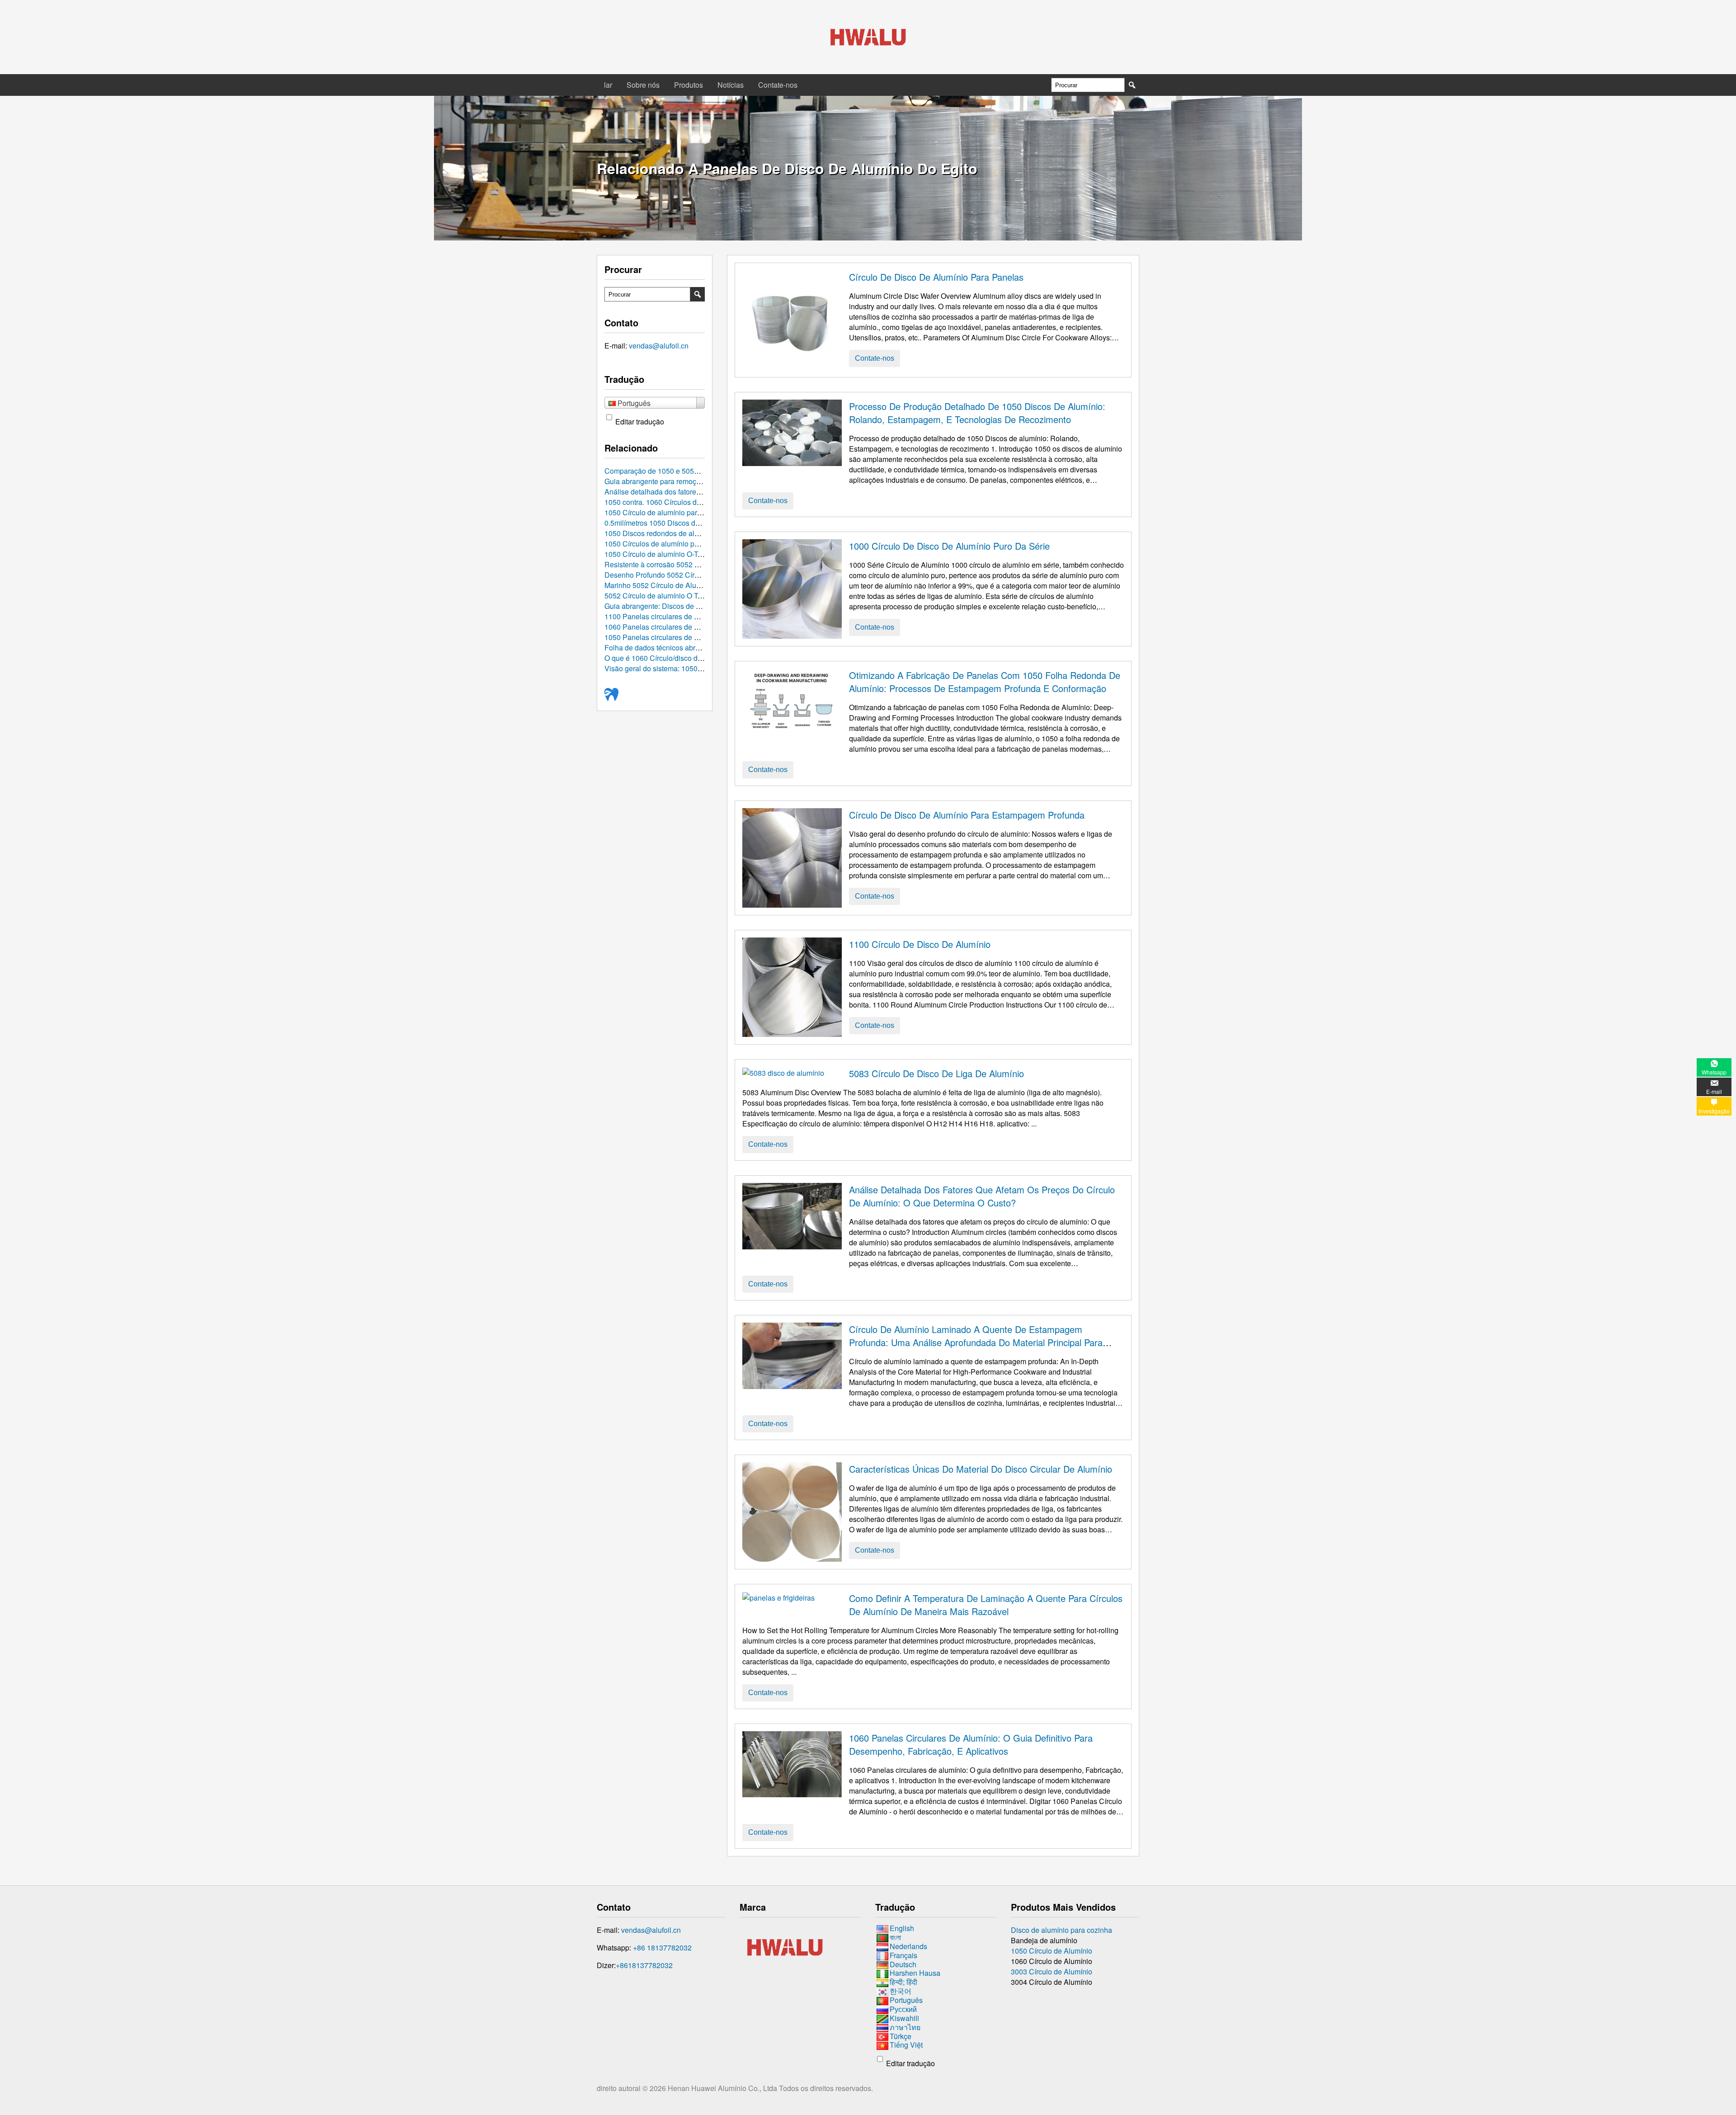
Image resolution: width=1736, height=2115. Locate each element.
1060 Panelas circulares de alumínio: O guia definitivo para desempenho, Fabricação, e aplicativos (971, 1744)
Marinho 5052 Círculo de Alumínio (659, 585)
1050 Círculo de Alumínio (1052, 1951)
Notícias (731, 85)
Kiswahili (904, 2018)
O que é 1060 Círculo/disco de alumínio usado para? (689, 658)
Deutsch (903, 1964)
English (902, 1928)
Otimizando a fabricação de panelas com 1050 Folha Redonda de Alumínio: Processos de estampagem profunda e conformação (985, 682)
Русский (903, 2009)
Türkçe (901, 2036)
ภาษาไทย (905, 2027)
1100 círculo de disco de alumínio (920, 944)
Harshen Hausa (915, 1973)
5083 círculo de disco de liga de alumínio (936, 1073)
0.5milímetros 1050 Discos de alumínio (667, 523)
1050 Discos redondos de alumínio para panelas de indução (701, 533)
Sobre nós (643, 85)
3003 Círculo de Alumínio (1052, 1971)
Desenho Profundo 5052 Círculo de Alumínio (676, 575)
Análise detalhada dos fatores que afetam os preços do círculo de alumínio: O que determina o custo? (982, 1196)
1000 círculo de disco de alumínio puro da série (949, 546)
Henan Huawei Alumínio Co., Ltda (723, 2088)
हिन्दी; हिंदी (903, 1982)
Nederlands (908, 1946)
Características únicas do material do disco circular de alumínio (981, 1469)
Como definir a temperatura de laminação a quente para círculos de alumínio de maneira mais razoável (986, 1605)
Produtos (689, 85)
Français (903, 1955)
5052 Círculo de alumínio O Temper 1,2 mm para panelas (696, 596)
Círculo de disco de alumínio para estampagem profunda (967, 815)
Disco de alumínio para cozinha (1061, 1930)
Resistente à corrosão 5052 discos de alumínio (679, 564)
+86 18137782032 (662, 1948)
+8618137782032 (644, 1965)
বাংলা (895, 1937)
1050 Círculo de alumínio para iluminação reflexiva (686, 512)
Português (906, 2000)
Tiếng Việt (906, 2045)
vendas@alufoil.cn (659, 346)
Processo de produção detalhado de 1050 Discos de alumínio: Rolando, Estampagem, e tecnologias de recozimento (977, 413)
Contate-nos (778, 85)
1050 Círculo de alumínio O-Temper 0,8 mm (674, 554)
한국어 (901, 1991)
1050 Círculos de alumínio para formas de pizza (681, 544)
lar (608, 85)
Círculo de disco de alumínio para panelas (936, 277)
